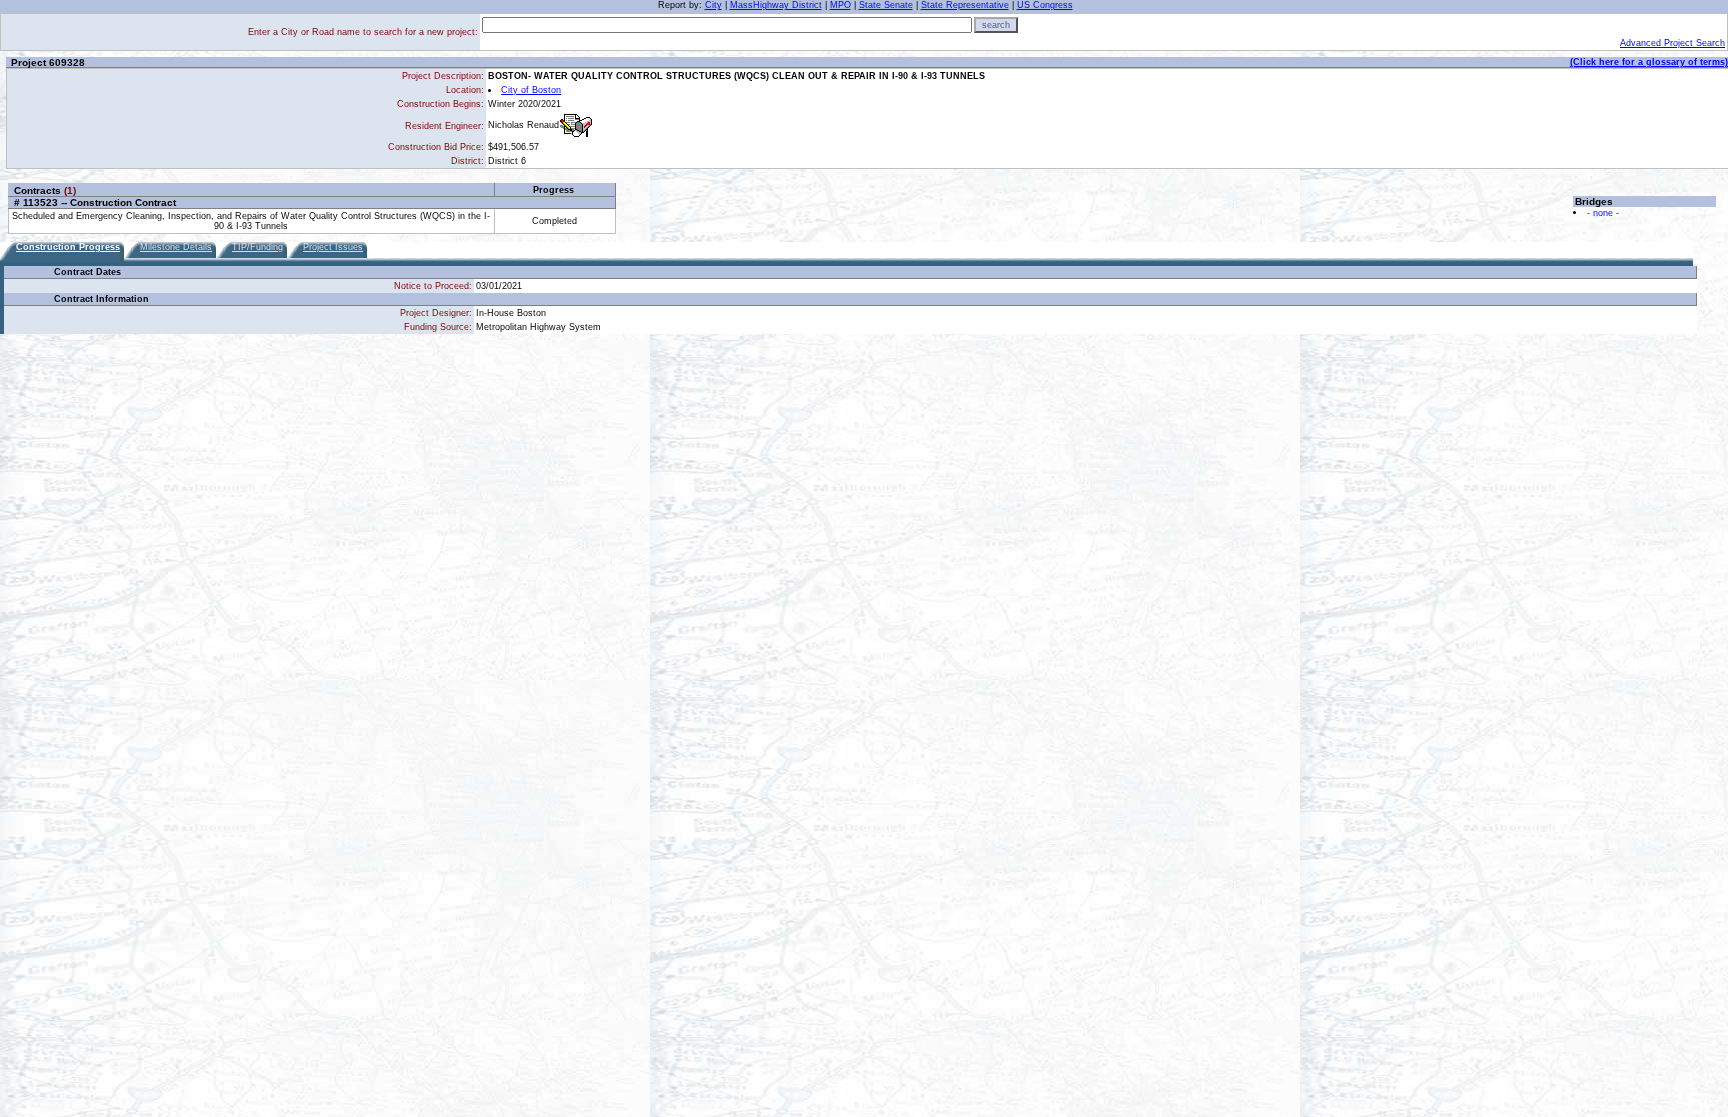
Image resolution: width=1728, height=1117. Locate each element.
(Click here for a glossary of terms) (1649, 62)
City (713, 5)
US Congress (1045, 5)
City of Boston (531, 90)
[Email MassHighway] (576, 125)
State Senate (886, 5)
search (996, 25)
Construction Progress (68, 247)
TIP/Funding (257, 247)
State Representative (965, 5)
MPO (840, 5)
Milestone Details (176, 247)
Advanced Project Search (1672, 43)
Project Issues (333, 247)
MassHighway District (776, 5)
